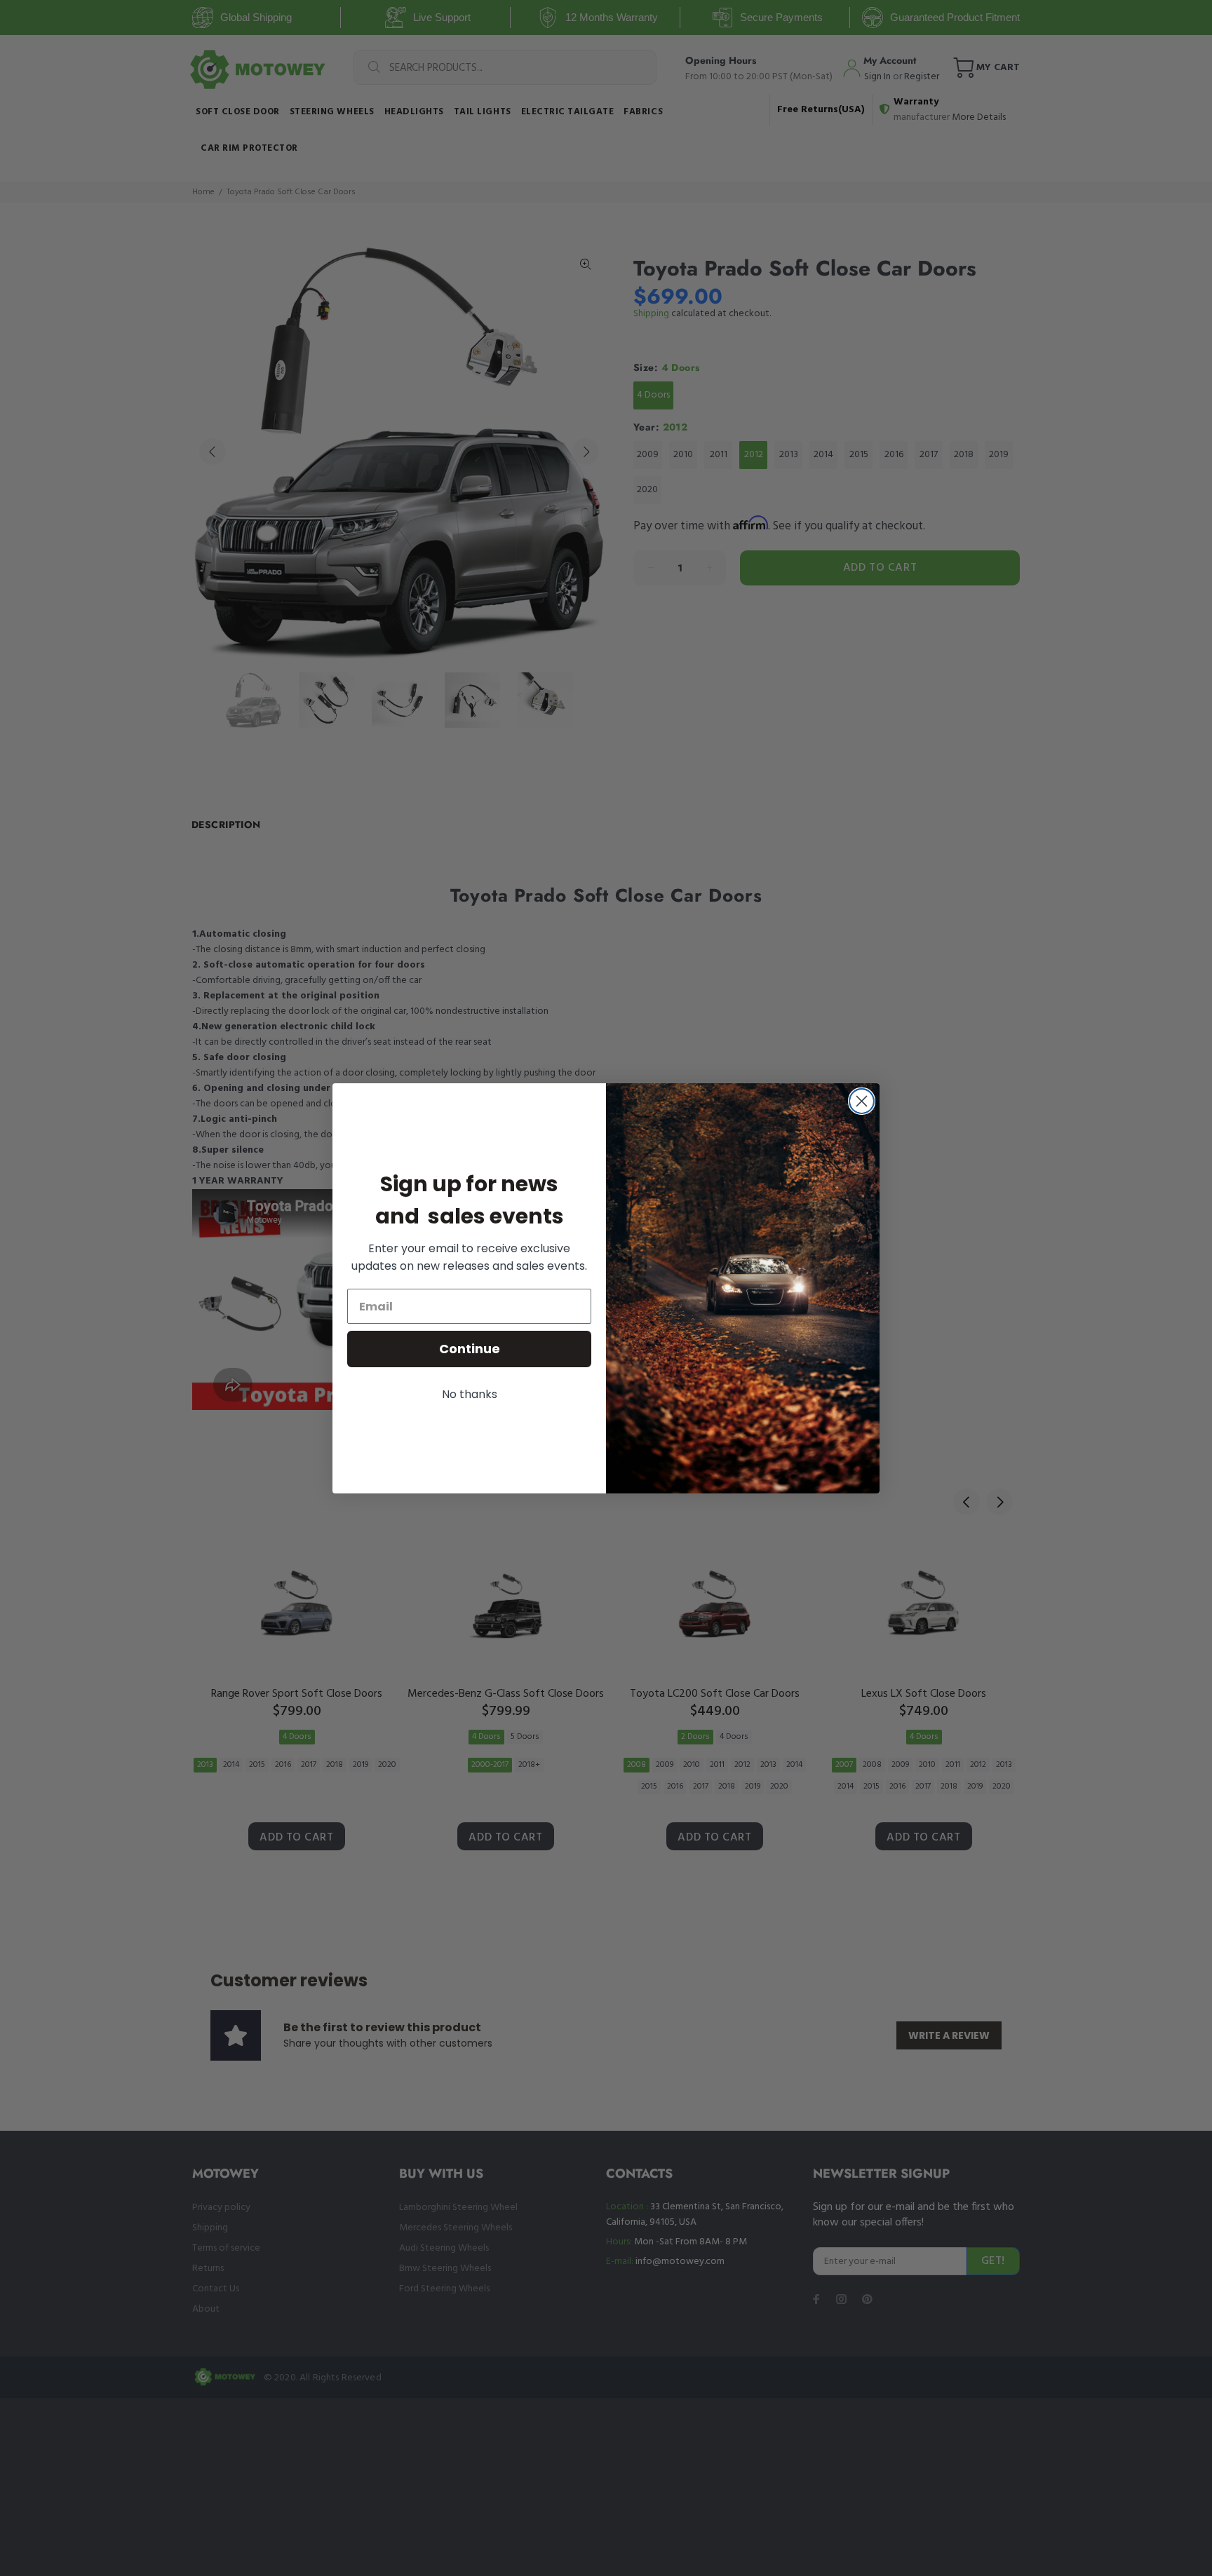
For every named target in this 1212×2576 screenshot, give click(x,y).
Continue (470, 1349)
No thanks (470, 1394)
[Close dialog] (862, 1101)
